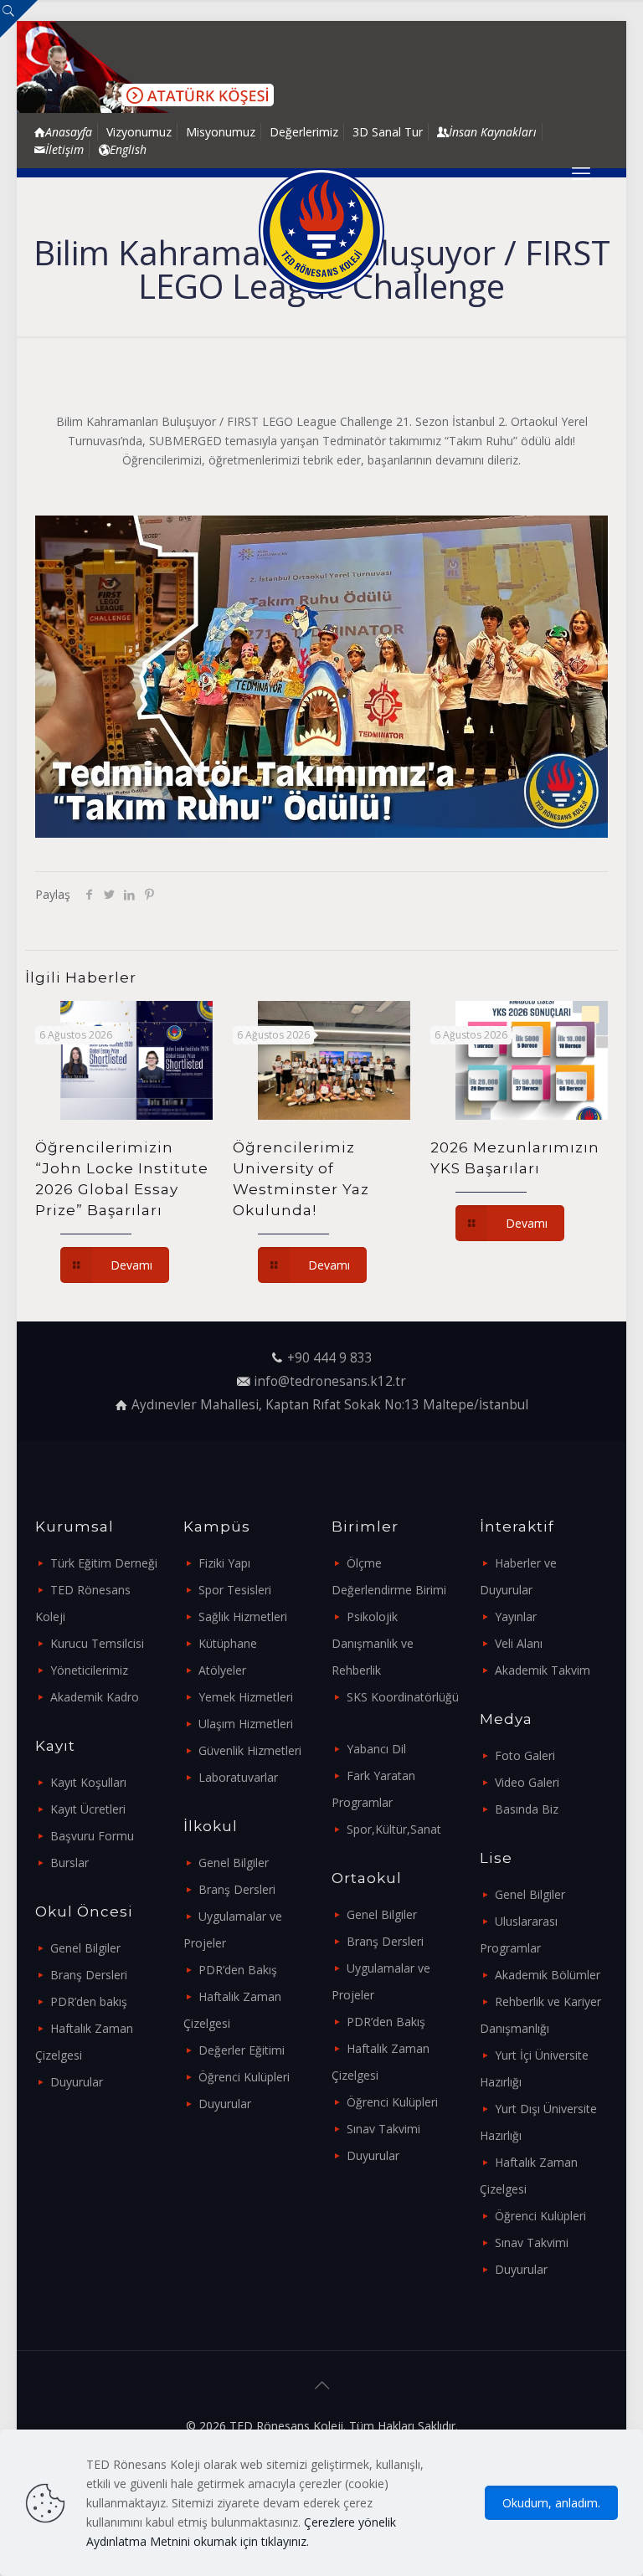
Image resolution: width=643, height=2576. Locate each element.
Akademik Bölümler (548, 1975)
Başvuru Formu (92, 1836)
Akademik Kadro (95, 1697)
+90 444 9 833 (330, 1358)
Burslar (69, 1863)
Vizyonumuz (139, 132)
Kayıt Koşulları (88, 1782)
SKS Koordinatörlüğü (403, 1697)
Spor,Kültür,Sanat (394, 1829)
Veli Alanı (519, 1643)
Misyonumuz (221, 132)
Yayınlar (516, 1616)
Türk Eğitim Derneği (104, 1563)
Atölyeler (222, 1670)
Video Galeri (527, 1782)
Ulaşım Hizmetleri (246, 1724)
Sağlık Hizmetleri (243, 1616)
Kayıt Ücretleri (88, 1809)
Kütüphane (228, 1643)
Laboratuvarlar (238, 1777)
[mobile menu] (581, 172)
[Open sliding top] (19, 19)
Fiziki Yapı (224, 1563)
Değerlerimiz (304, 132)
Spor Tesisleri (235, 1590)
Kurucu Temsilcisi (97, 1643)
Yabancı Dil (376, 1749)
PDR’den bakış (89, 2001)
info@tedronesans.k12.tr (330, 1381)
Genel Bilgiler (85, 1948)
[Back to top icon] (321, 2385)
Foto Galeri (525, 1755)
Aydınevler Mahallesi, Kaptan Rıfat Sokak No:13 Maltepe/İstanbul (330, 1405)
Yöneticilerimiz (89, 1670)
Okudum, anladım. (551, 2503)
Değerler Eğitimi (242, 2050)
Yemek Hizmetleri (246, 1697)
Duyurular (77, 2082)
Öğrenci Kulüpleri (244, 2077)
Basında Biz (527, 1809)
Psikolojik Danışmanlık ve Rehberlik (373, 1643)
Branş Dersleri (89, 1975)
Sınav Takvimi (383, 2129)
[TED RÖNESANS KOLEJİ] (321, 231)
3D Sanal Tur (388, 132)
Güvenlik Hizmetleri (250, 1750)
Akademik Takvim (543, 1670)
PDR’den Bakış (238, 1970)
